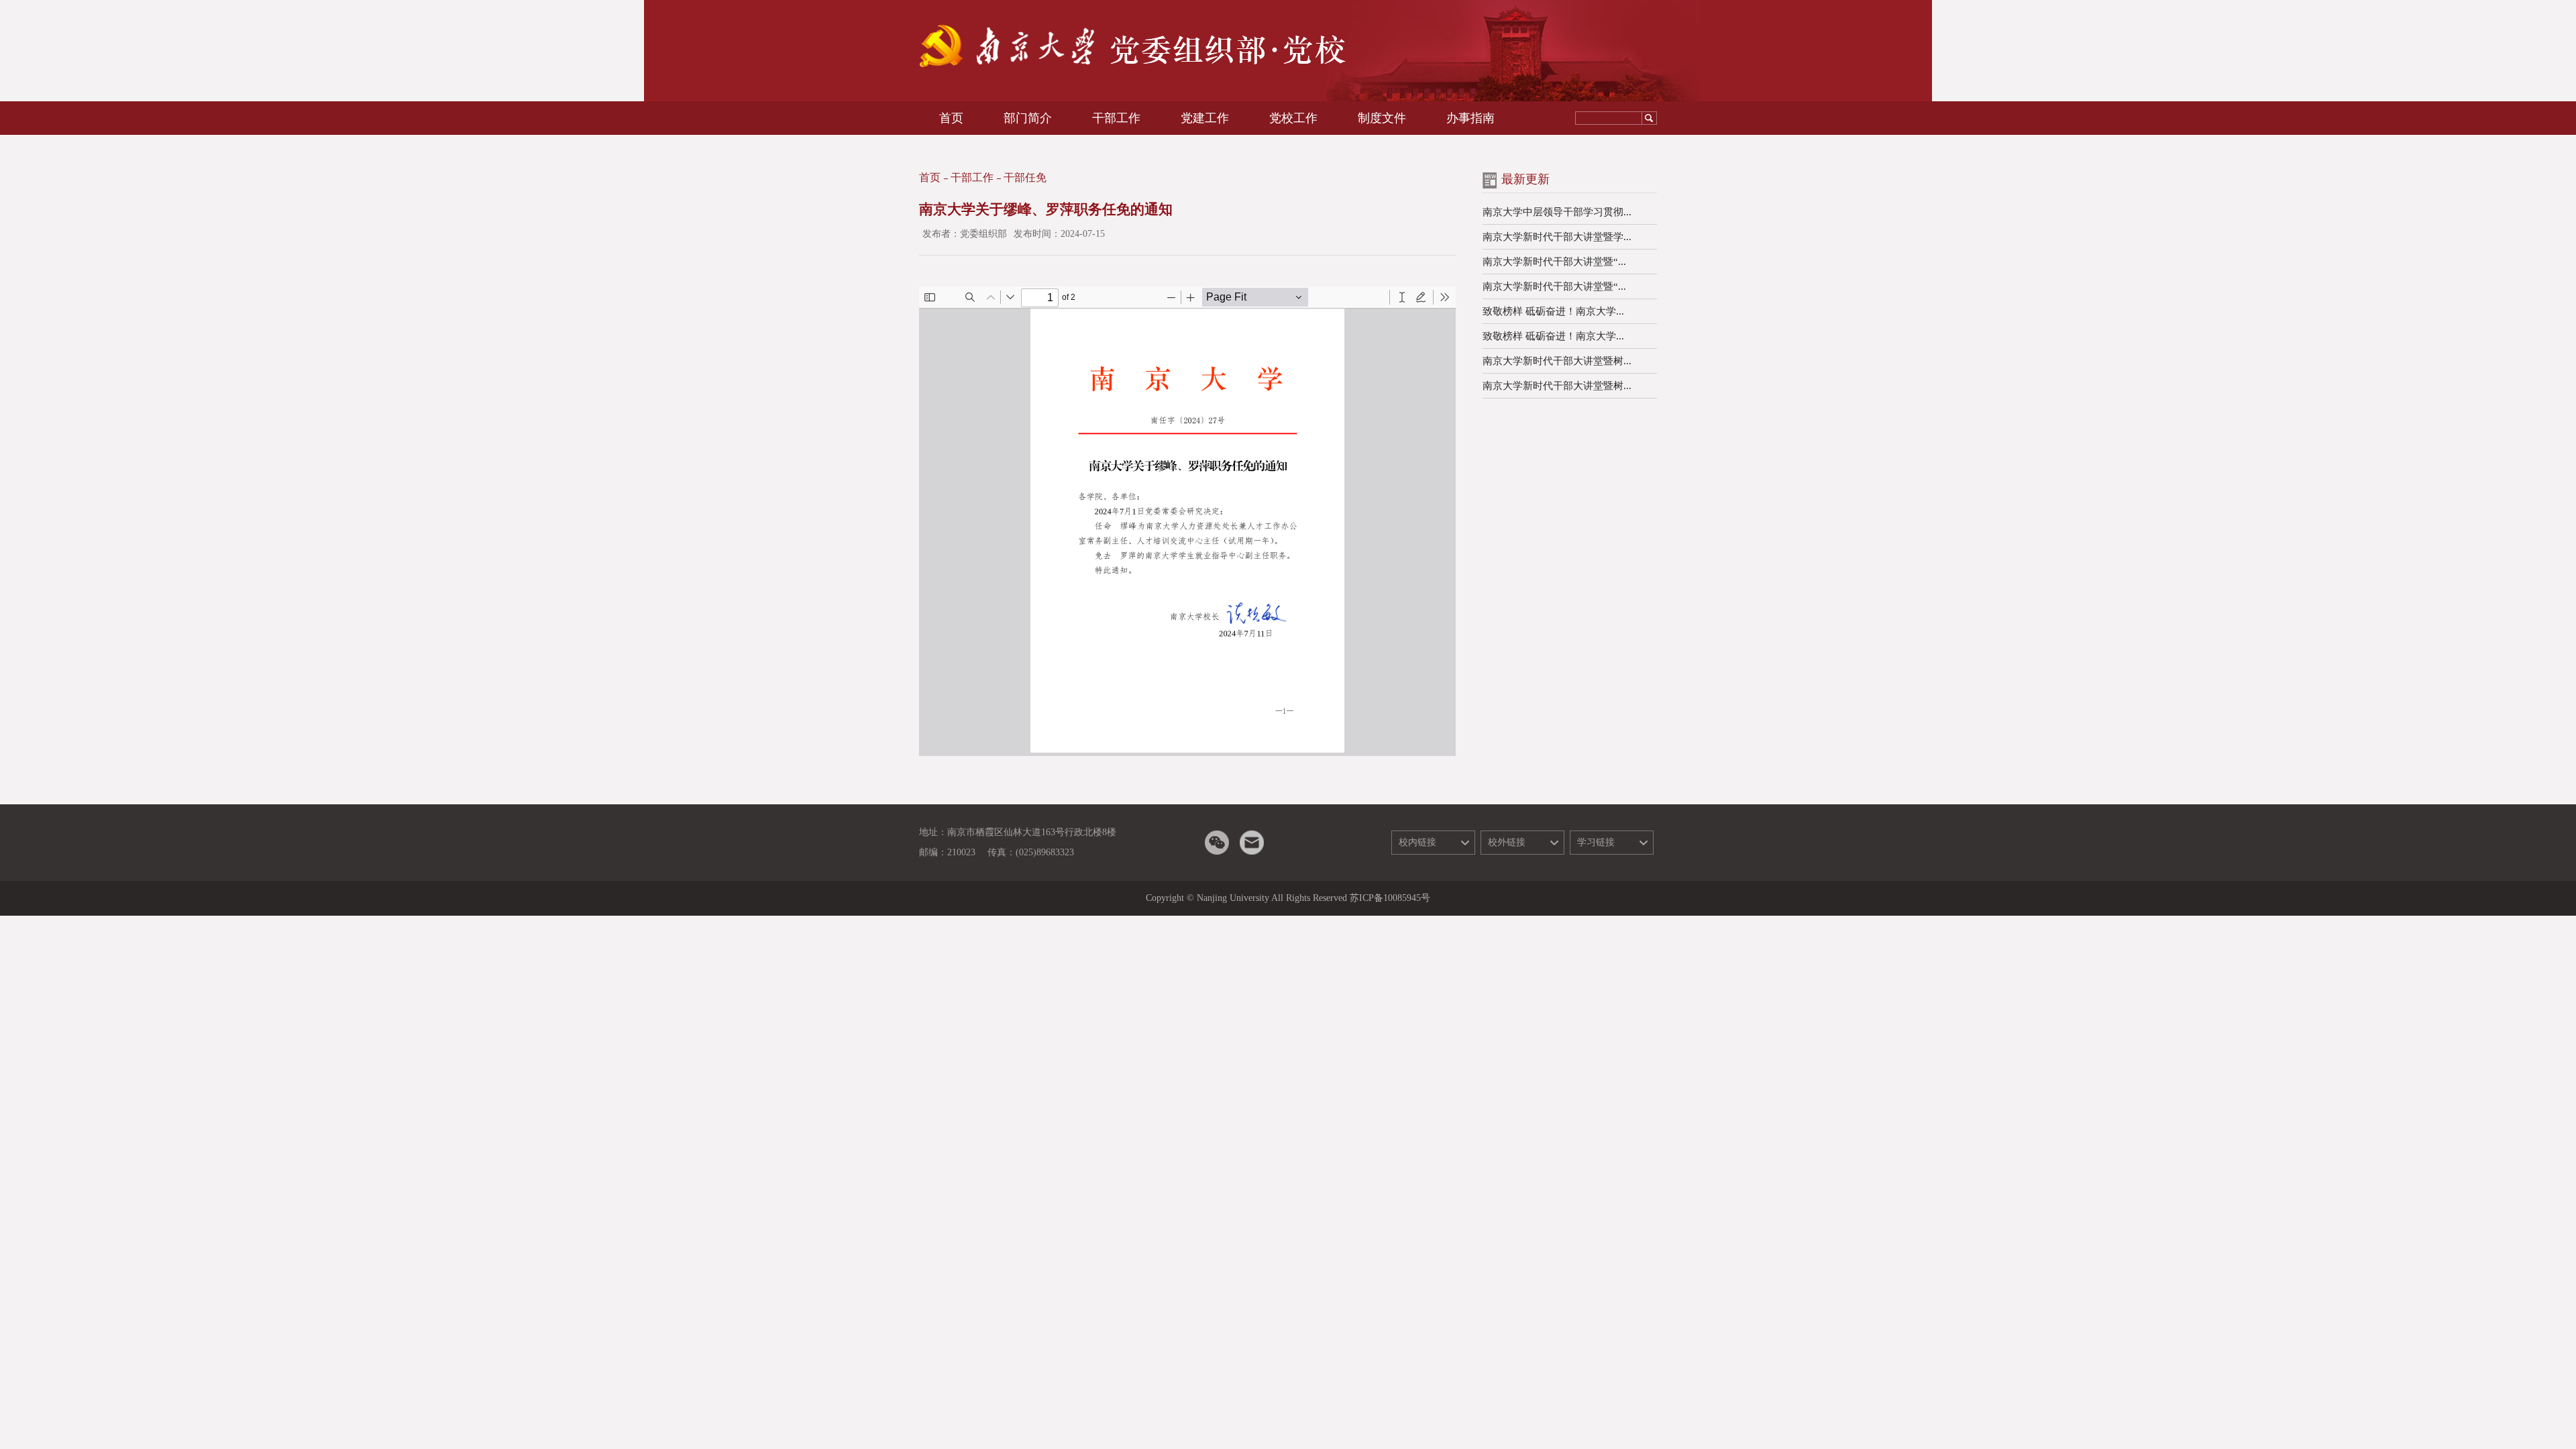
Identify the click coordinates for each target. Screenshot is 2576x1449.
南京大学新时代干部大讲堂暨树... (1557, 361)
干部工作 (972, 177)
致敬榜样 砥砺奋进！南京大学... (1553, 311)
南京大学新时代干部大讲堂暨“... (1554, 262)
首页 (930, 177)
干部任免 (1025, 177)
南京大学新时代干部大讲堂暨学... (1557, 237)
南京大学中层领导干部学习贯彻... (1557, 212)
